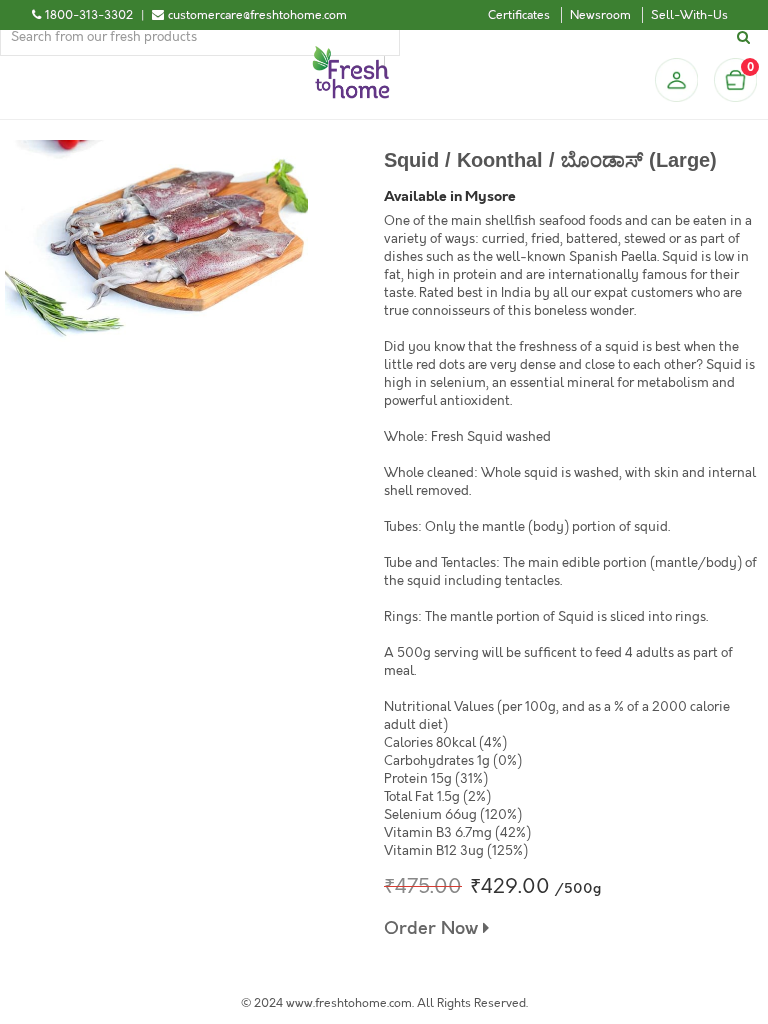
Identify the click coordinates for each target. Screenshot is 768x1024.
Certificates (519, 15)
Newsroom (600, 15)
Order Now (433, 928)
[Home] (351, 54)
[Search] (746, 37)
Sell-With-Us (689, 15)
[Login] (676, 80)
